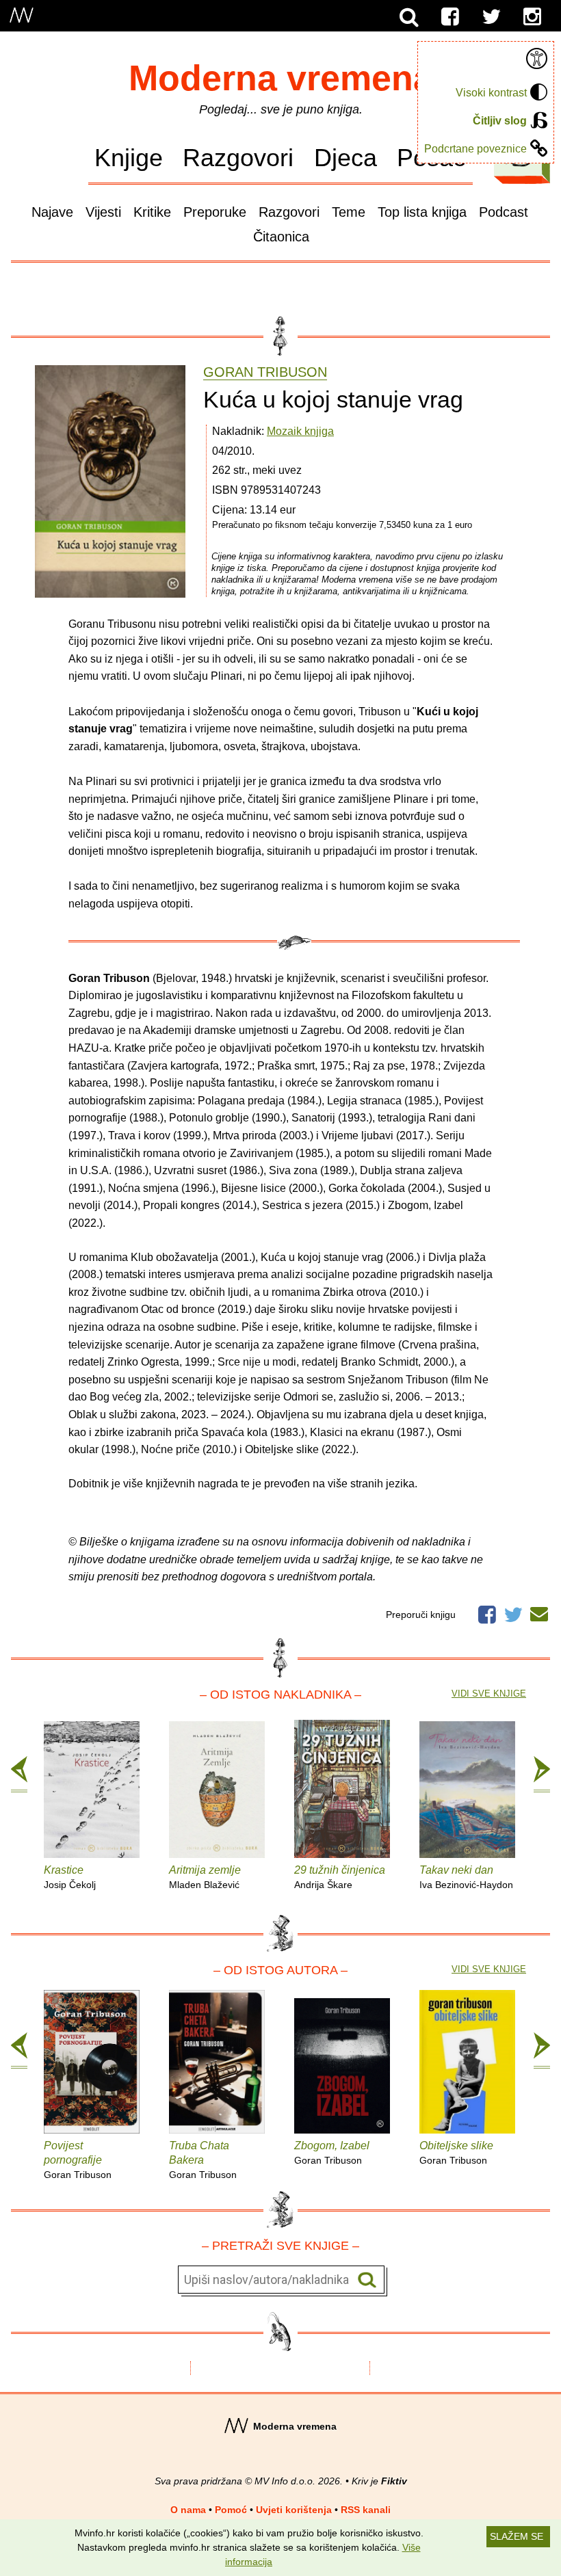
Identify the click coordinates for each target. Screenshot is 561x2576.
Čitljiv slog (500, 121)
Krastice (70, 1877)
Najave (52, 212)
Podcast (504, 212)
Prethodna (19, 1775)
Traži (367, 2280)
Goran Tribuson (265, 372)
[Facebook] (450, 17)
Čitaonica (281, 237)
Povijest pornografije (78, 2160)
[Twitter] (491, 17)
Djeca (345, 158)
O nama (188, 2510)
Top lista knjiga (422, 212)
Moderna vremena (281, 78)
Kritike (152, 212)
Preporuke (215, 212)
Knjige (129, 158)
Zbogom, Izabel (332, 2153)
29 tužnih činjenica (340, 1877)
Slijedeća (542, 1775)
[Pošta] (539, 1612)
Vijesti (103, 212)
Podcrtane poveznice (475, 149)
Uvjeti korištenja (294, 2510)
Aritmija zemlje (205, 1877)
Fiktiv (394, 2481)
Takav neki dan (466, 1877)
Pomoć (231, 2510)
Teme (349, 212)
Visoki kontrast (491, 93)
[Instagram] (532, 17)
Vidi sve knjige (489, 1694)
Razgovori (238, 158)
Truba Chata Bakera (203, 2160)
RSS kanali (366, 2510)
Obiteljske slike (456, 2153)
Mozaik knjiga (300, 431)
